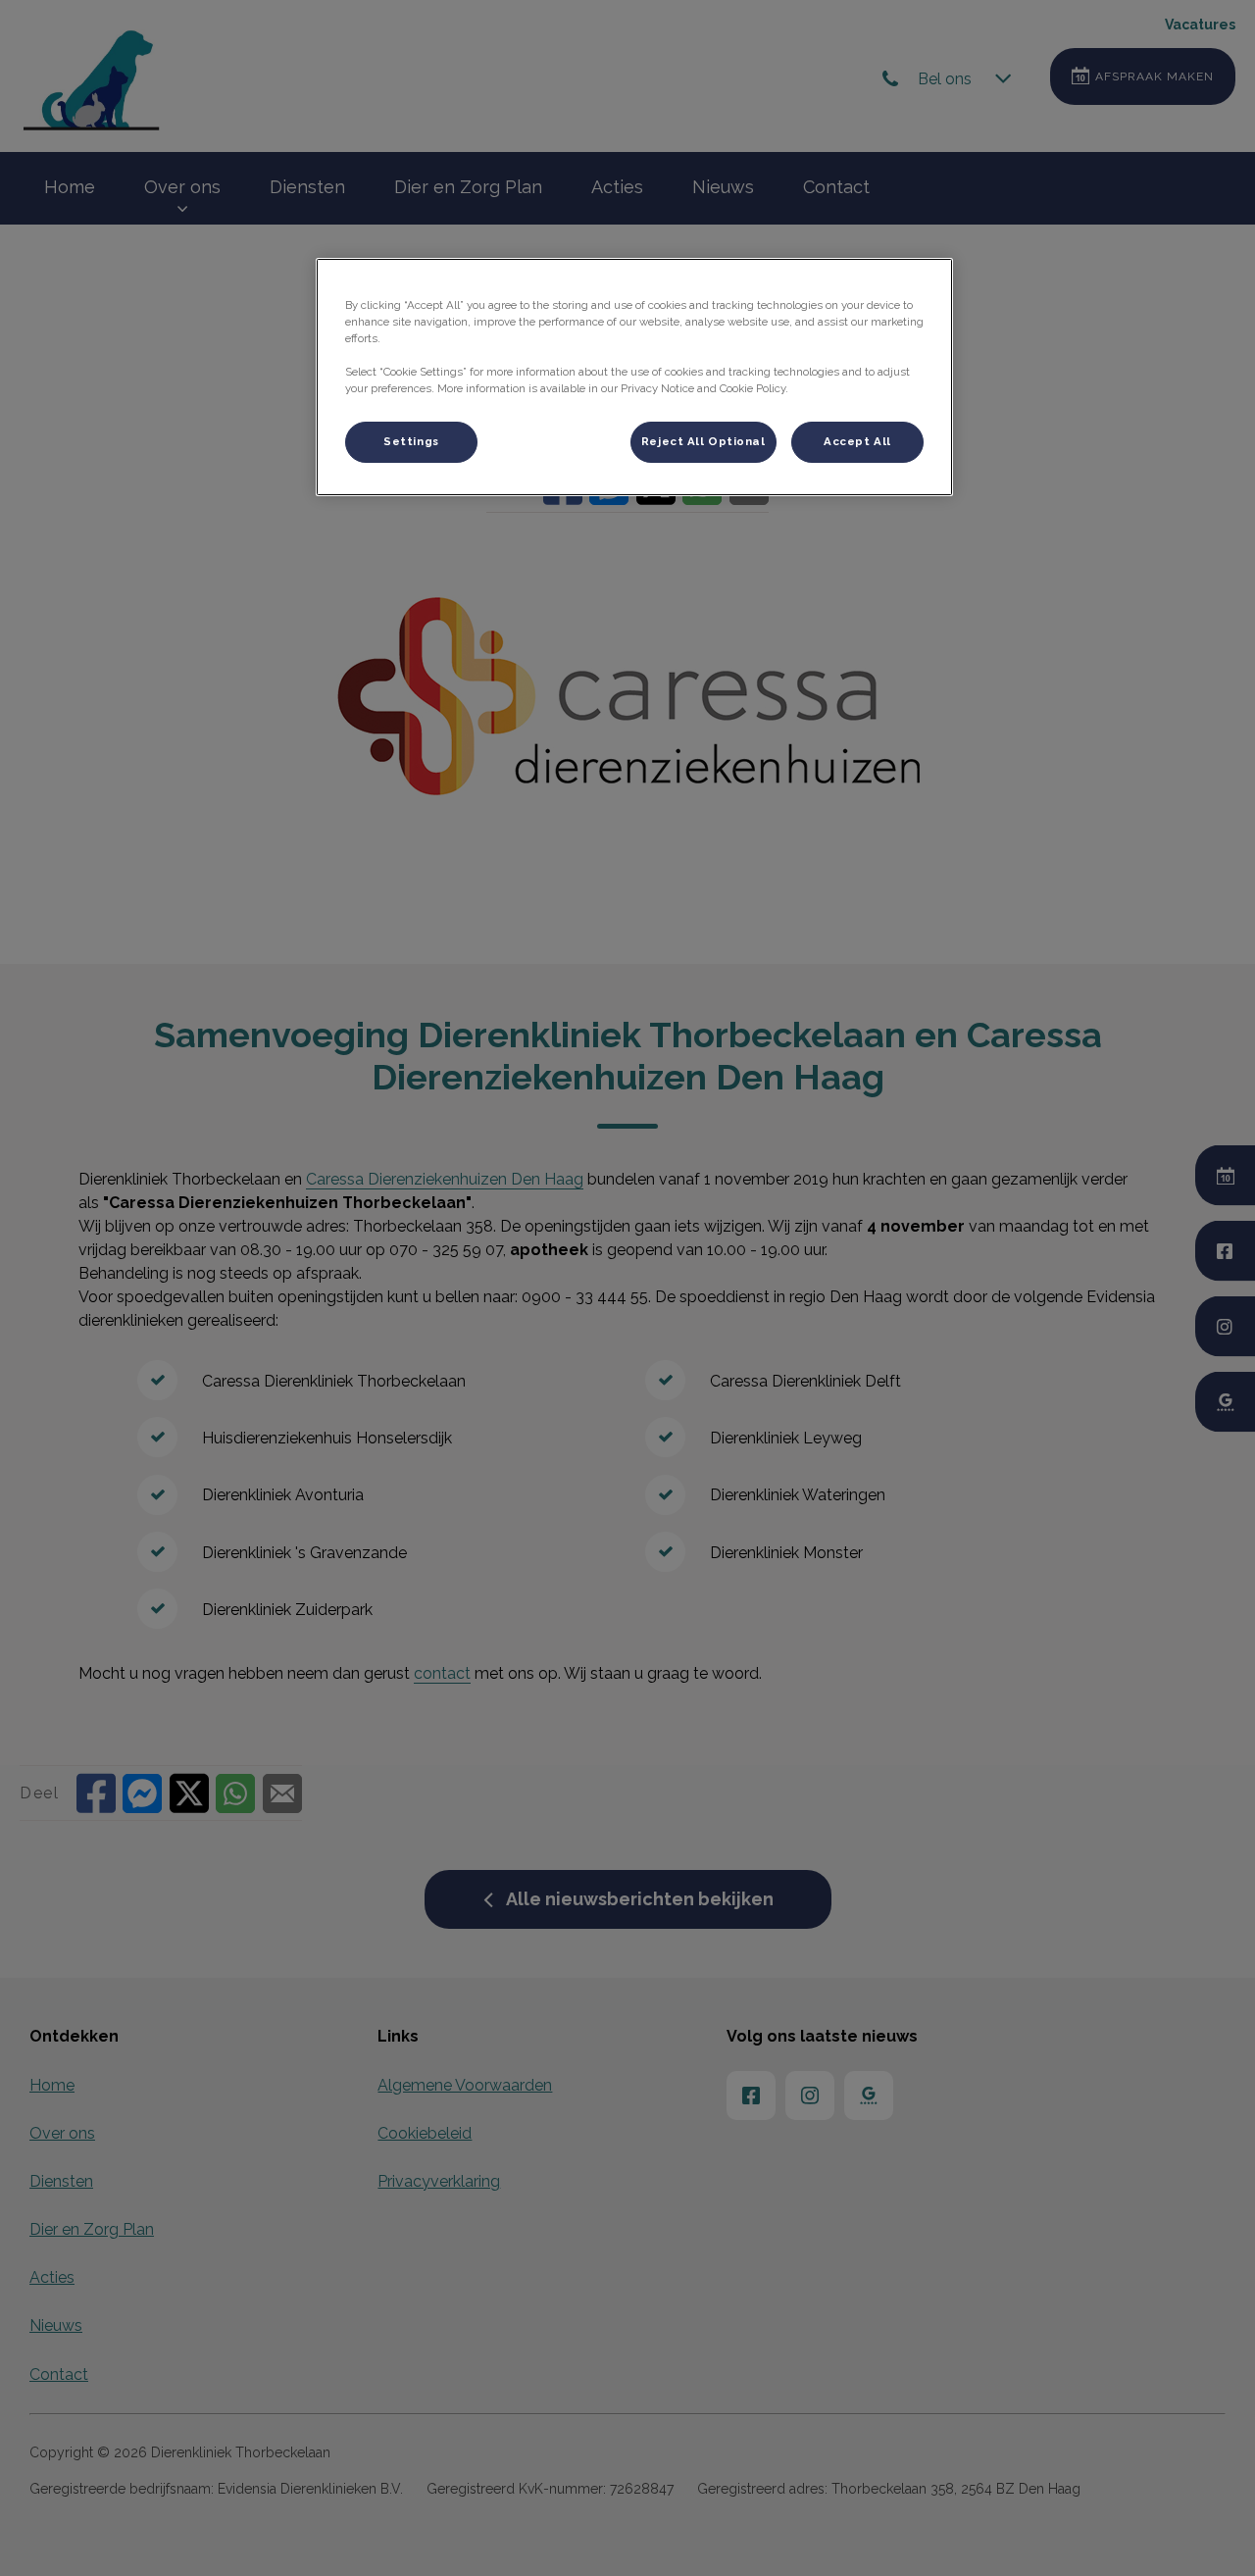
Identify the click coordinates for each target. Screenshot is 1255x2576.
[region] (634, 377)
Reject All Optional (703, 441)
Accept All (857, 441)
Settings (411, 441)
